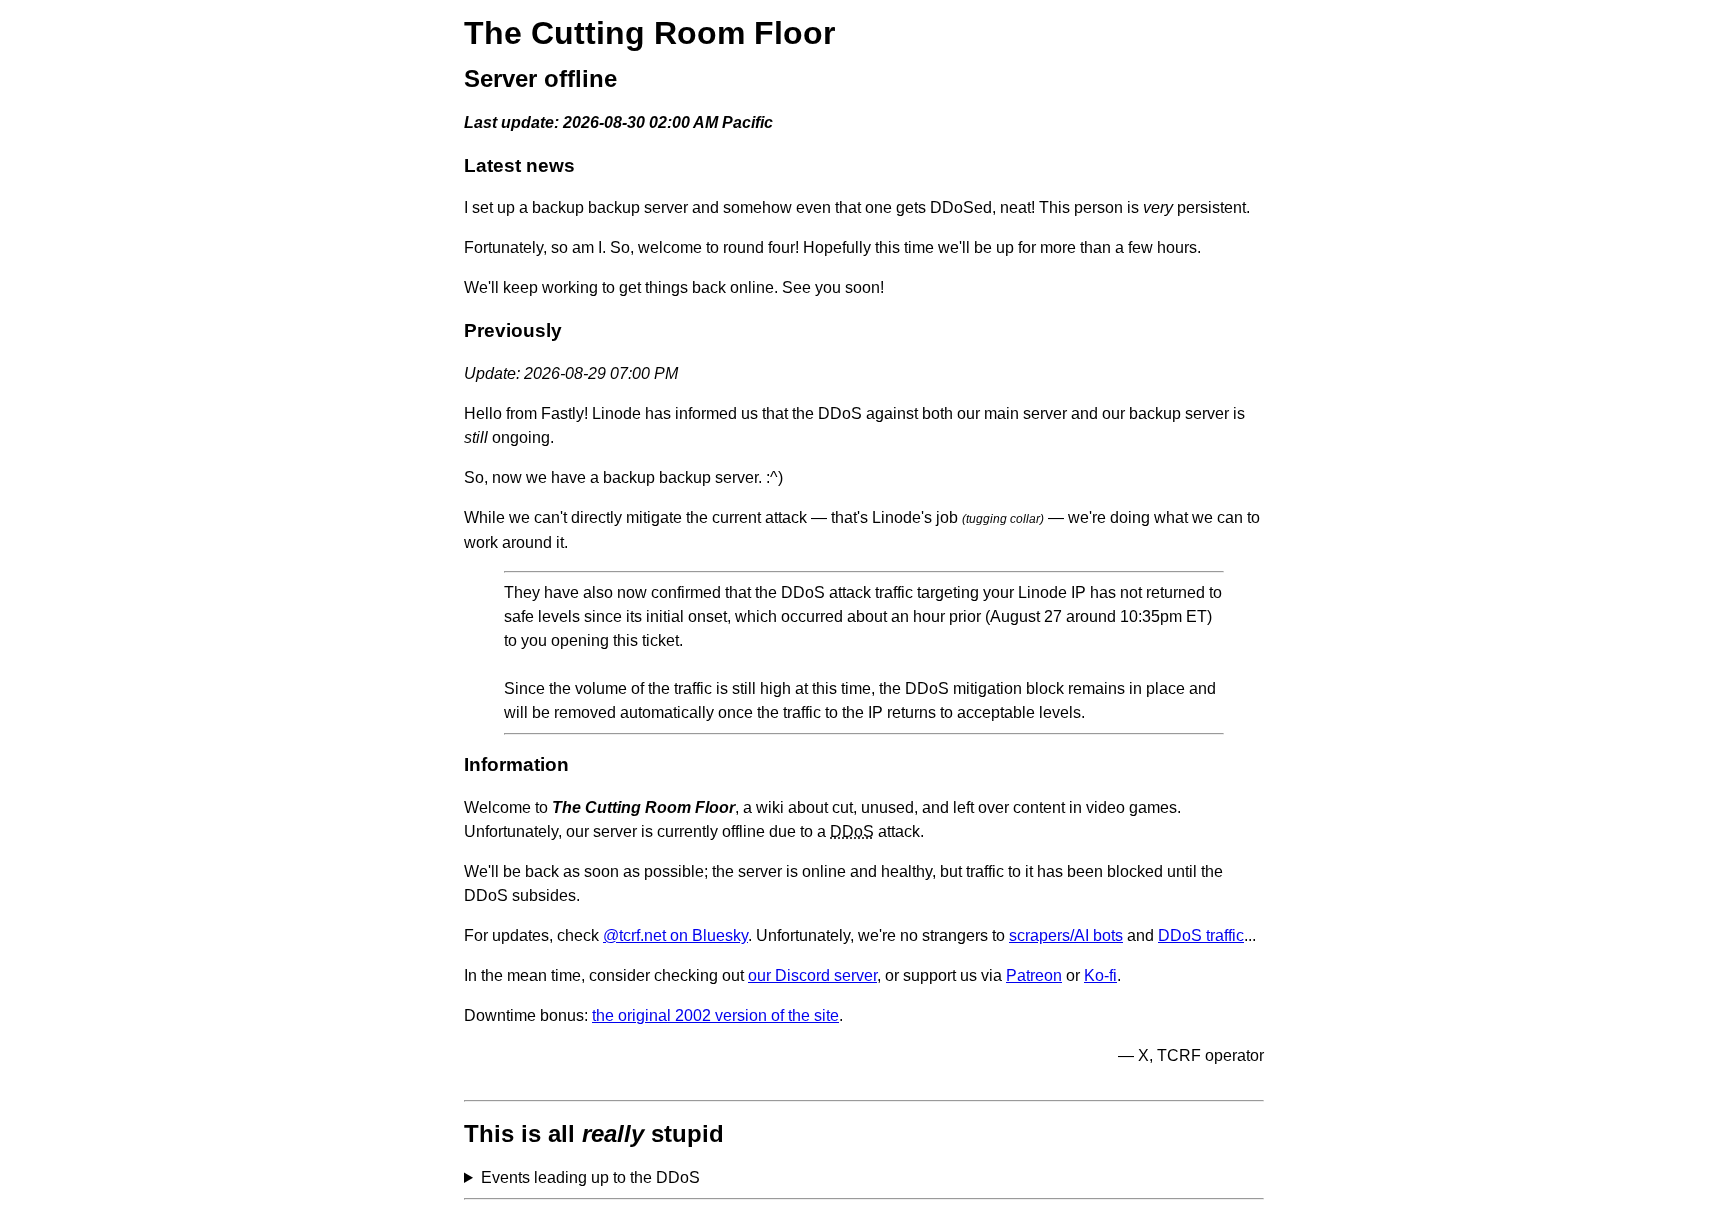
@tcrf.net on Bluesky (675, 935)
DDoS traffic (1201, 935)
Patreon (1034, 975)
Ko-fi (1100, 975)
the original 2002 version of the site (715, 1015)
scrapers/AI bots (1066, 935)
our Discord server (812, 975)
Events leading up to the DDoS (590, 1177)
